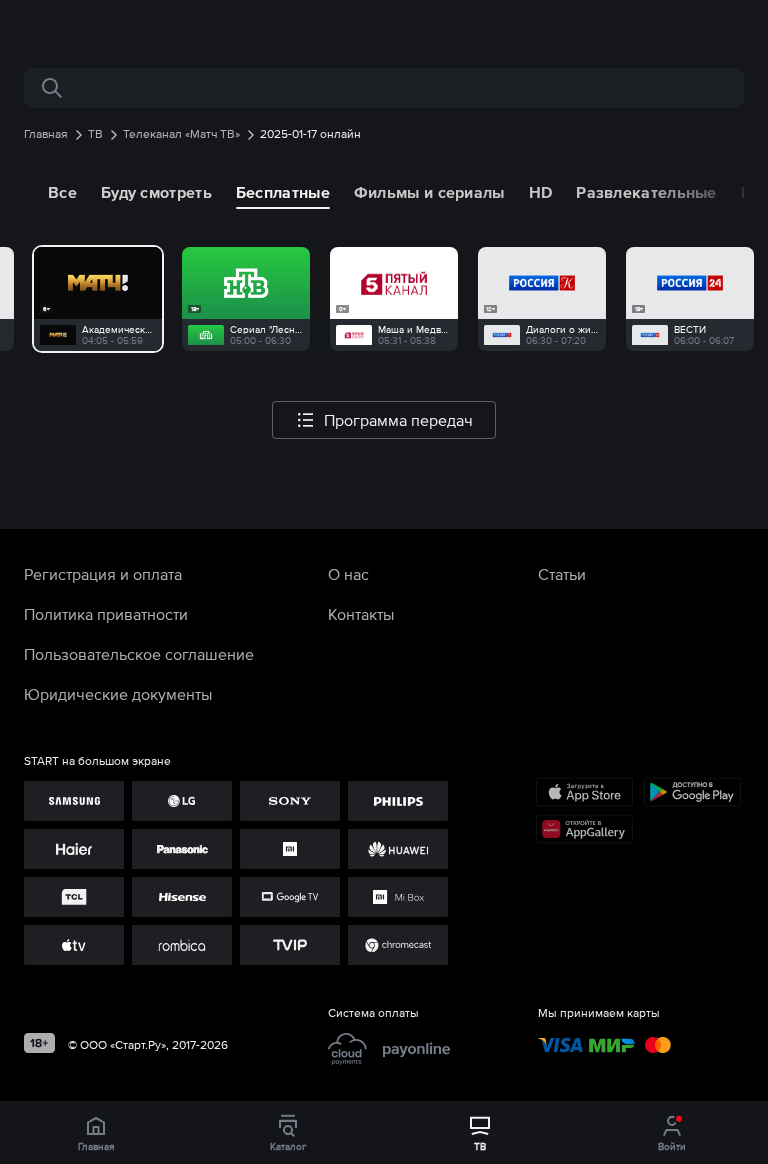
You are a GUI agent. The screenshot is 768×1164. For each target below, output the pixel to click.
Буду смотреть (156, 192)
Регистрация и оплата (103, 574)
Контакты (361, 614)
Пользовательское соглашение (139, 654)
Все (62, 192)
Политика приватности (106, 614)
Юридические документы (118, 694)
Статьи (562, 574)
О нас (348, 574)
